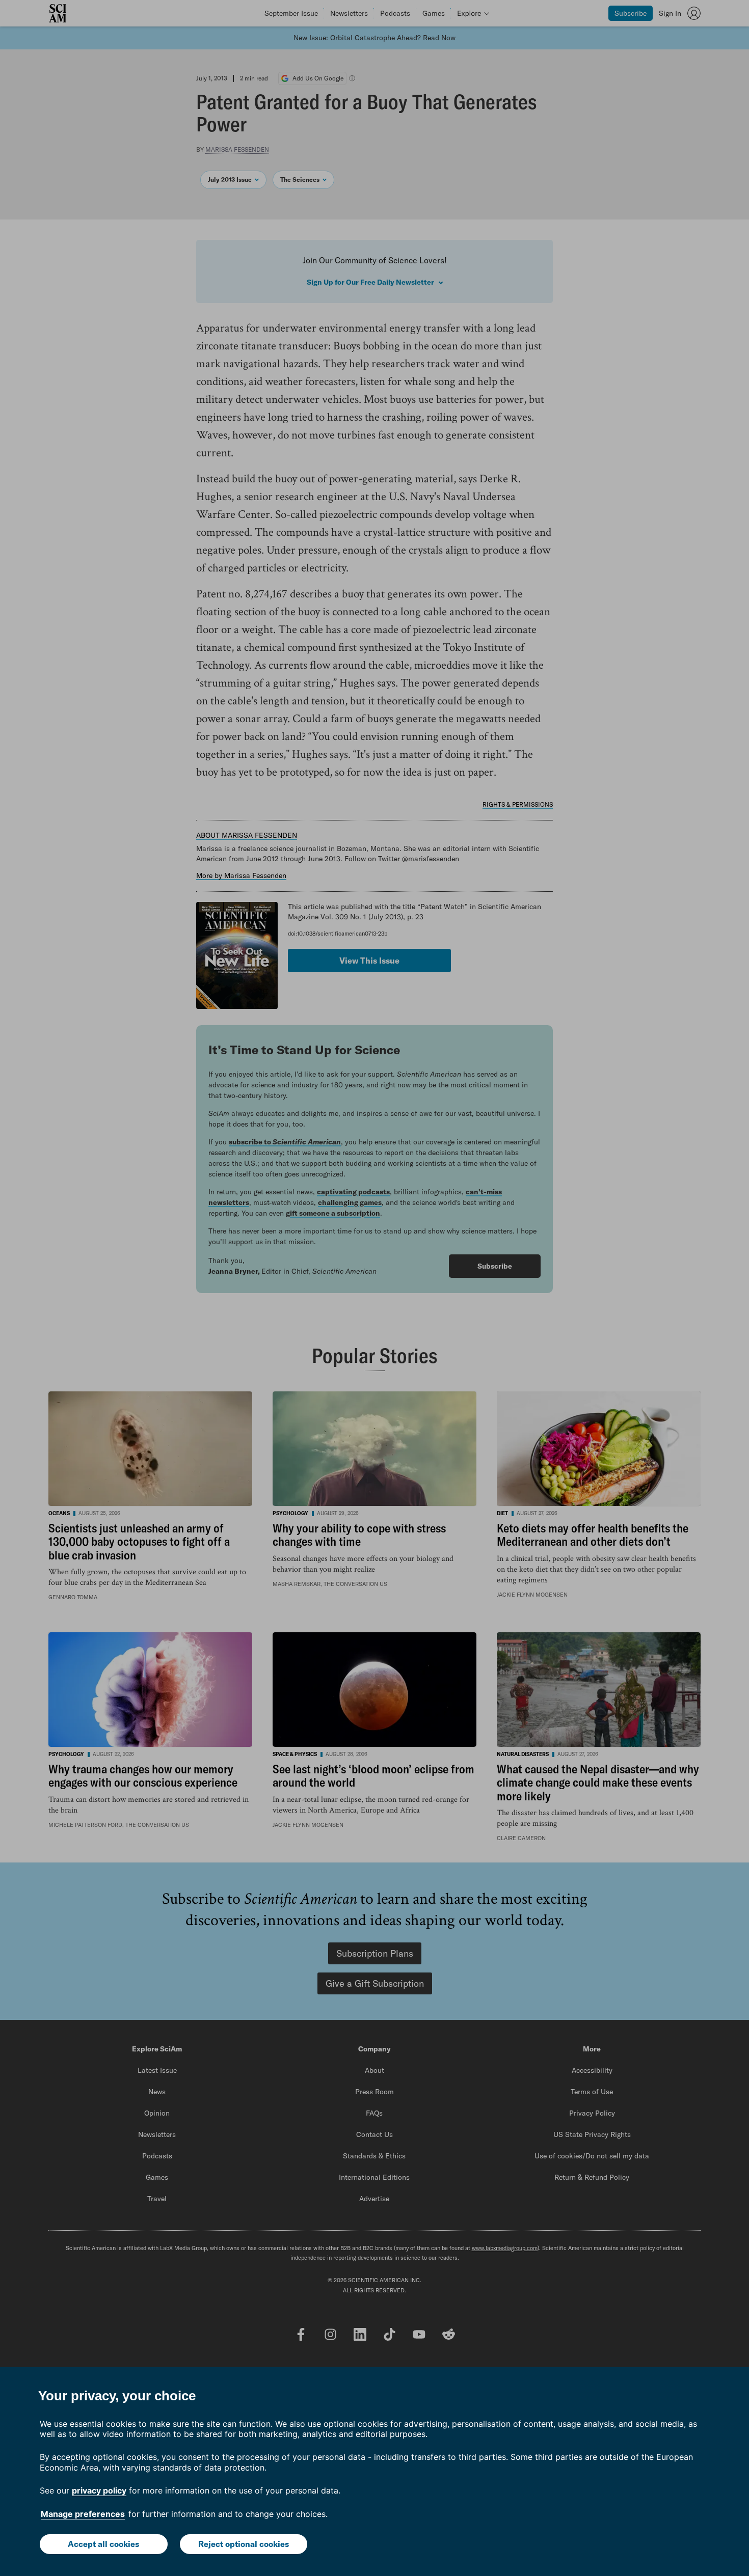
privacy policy (99, 2490)
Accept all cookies (103, 2544)
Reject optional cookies (244, 2544)
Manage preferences (83, 2514)
